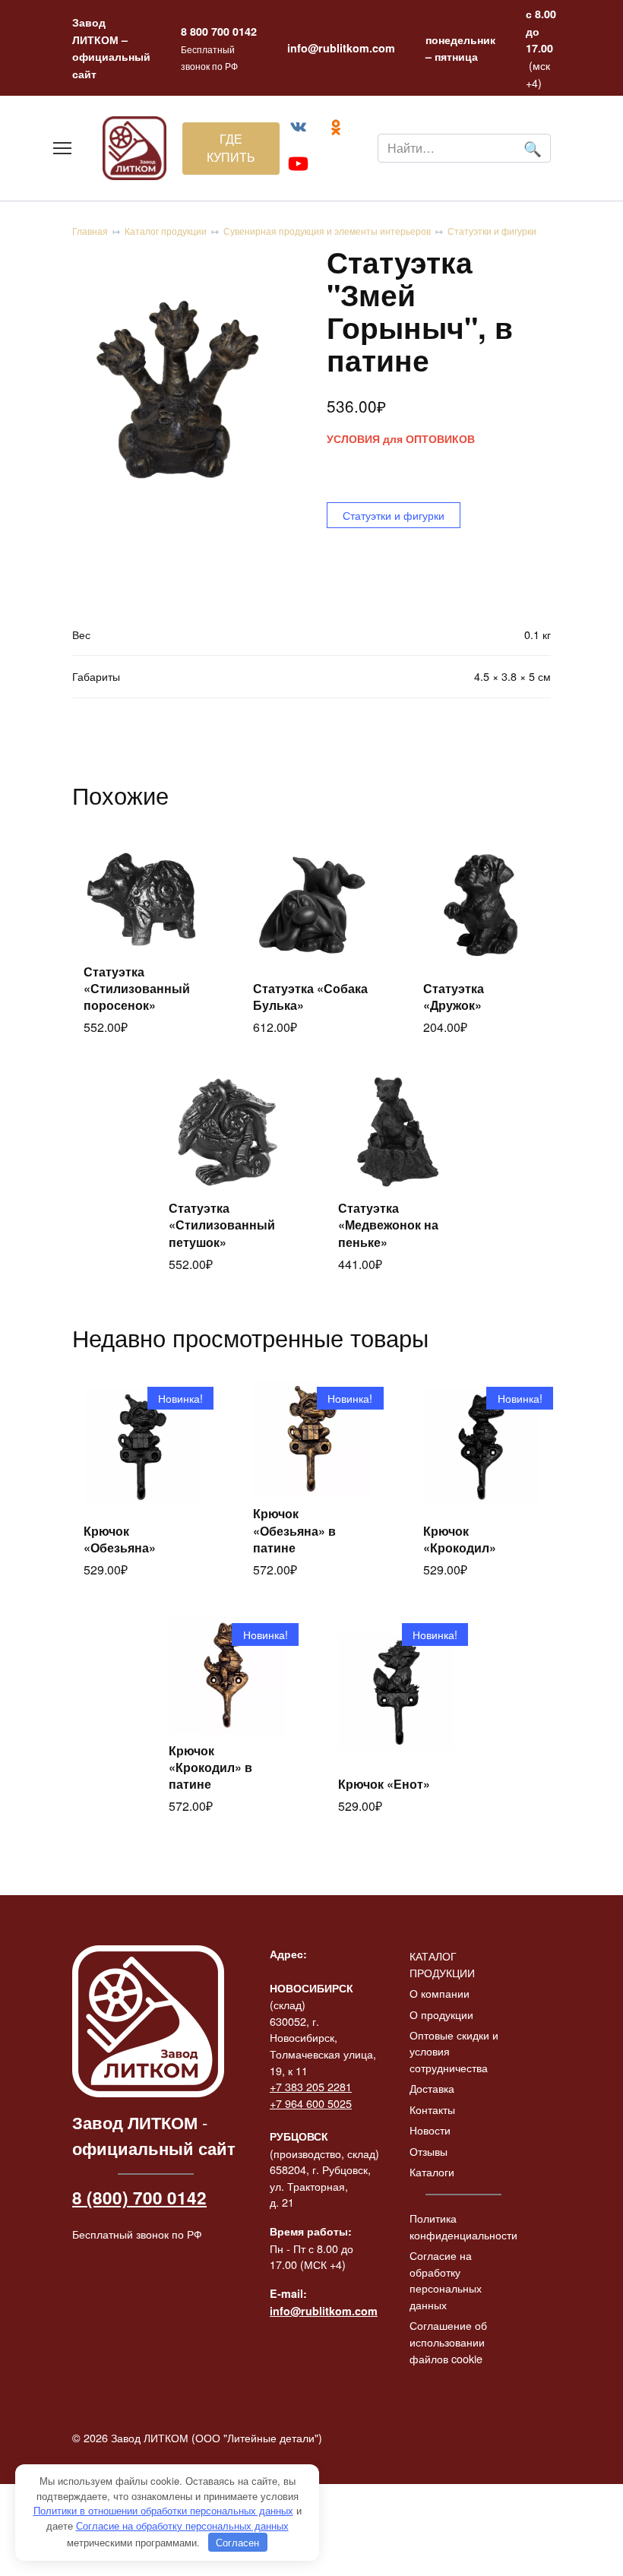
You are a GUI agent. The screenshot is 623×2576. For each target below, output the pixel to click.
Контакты (432, 2109)
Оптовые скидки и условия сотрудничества (454, 2051)
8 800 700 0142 (219, 31)
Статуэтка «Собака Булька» (310, 997)
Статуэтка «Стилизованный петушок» (222, 1225)
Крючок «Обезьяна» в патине (294, 1530)
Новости (430, 2130)
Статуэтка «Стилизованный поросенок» (137, 989)
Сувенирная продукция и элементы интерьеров (327, 231)
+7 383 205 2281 (311, 2086)
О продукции (441, 2014)
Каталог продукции (166, 231)
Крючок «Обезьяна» (120, 1539)
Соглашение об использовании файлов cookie (448, 2341)
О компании (440, 1993)
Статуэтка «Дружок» (454, 997)
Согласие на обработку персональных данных (446, 2280)
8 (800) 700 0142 (139, 2198)
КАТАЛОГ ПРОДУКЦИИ (442, 1964)
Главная (90, 231)
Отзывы (429, 2151)
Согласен (237, 2542)
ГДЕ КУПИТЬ (231, 148)
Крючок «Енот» (384, 1784)
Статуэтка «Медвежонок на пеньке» (388, 1225)
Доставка (432, 2088)
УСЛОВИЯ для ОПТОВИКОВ (401, 439)
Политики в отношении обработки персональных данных (163, 2510)
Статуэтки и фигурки (492, 231)
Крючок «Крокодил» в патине (210, 1767)
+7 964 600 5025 (311, 2103)
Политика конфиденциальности (463, 2226)
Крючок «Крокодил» (460, 1539)
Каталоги (432, 2171)
